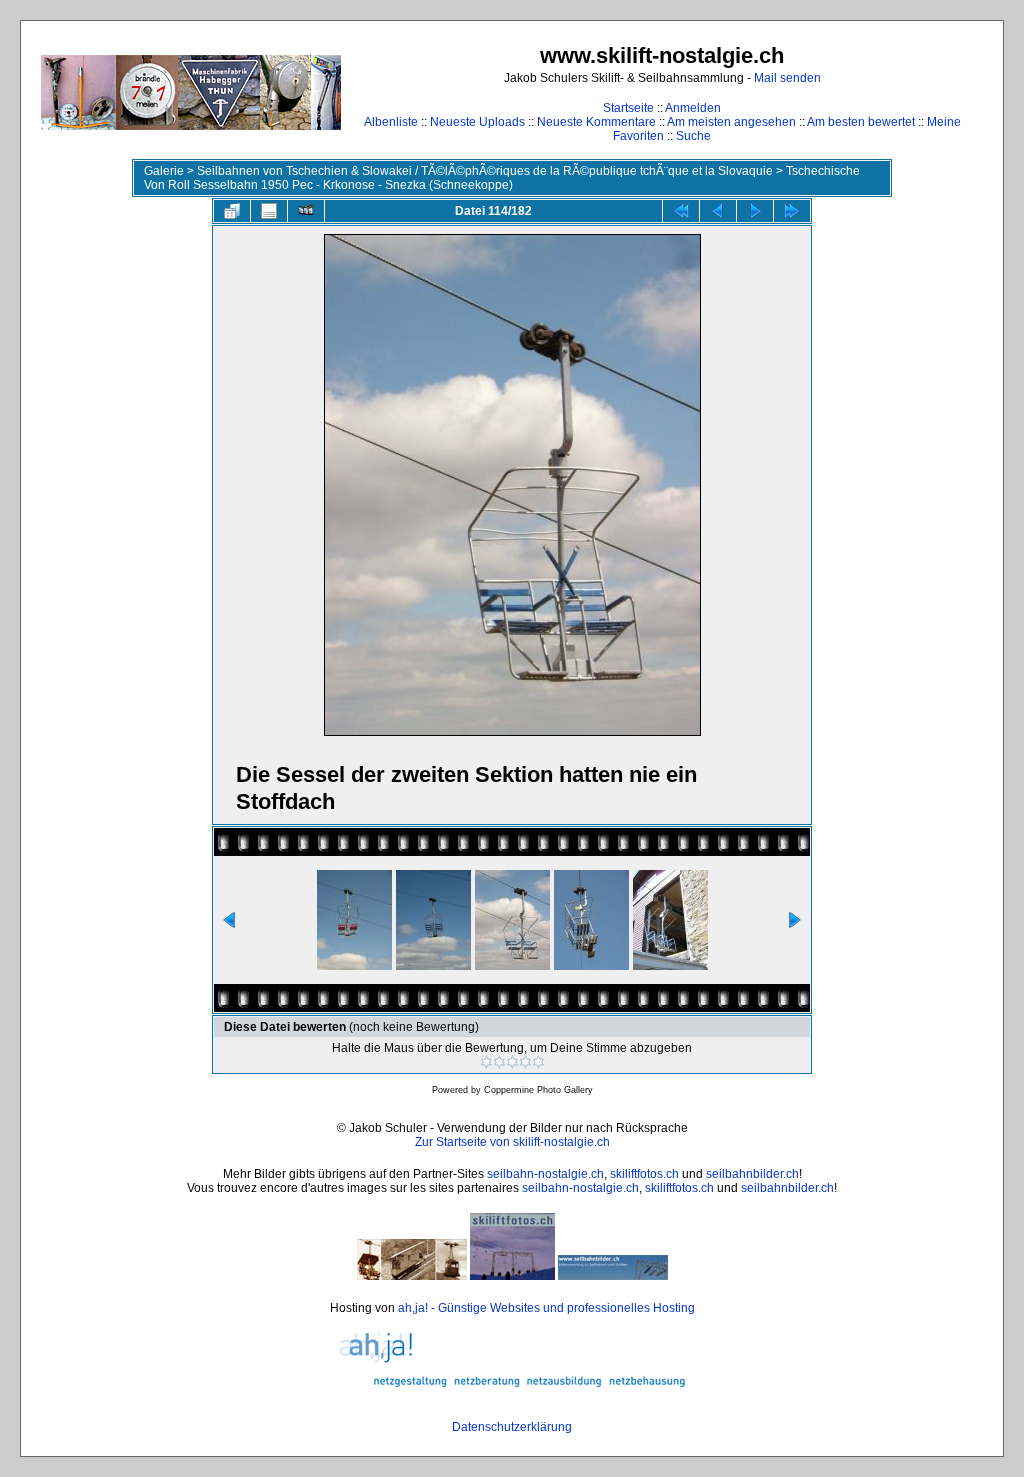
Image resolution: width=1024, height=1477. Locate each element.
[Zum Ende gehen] (792, 211)
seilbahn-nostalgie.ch (545, 1174)
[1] (486, 1062)
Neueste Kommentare (596, 122)
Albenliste (391, 122)
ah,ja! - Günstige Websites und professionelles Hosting (546, 1308)
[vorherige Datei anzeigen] (718, 211)
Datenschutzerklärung (512, 1427)
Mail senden (787, 78)
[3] (512, 1062)
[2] (499, 1062)
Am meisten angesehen (731, 122)
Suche (693, 136)
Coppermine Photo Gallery (538, 1090)
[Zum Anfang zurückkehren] (681, 211)
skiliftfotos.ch (644, 1174)
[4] (525, 1062)
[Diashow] (306, 211)
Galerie (164, 171)
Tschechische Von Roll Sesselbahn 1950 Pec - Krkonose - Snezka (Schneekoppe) (502, 178)
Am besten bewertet (861, 122)
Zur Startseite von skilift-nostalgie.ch (512, 1142)
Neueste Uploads (477, 122)
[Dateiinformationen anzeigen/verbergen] (269, 211)
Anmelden (693, 108)
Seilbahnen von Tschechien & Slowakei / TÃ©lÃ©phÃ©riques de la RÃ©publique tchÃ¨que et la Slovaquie (485, 171)
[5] (538, 1062)
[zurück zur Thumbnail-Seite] (232, 211)
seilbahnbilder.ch (752, 1174)
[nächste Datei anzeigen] (755, 211)
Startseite (628, 108)
